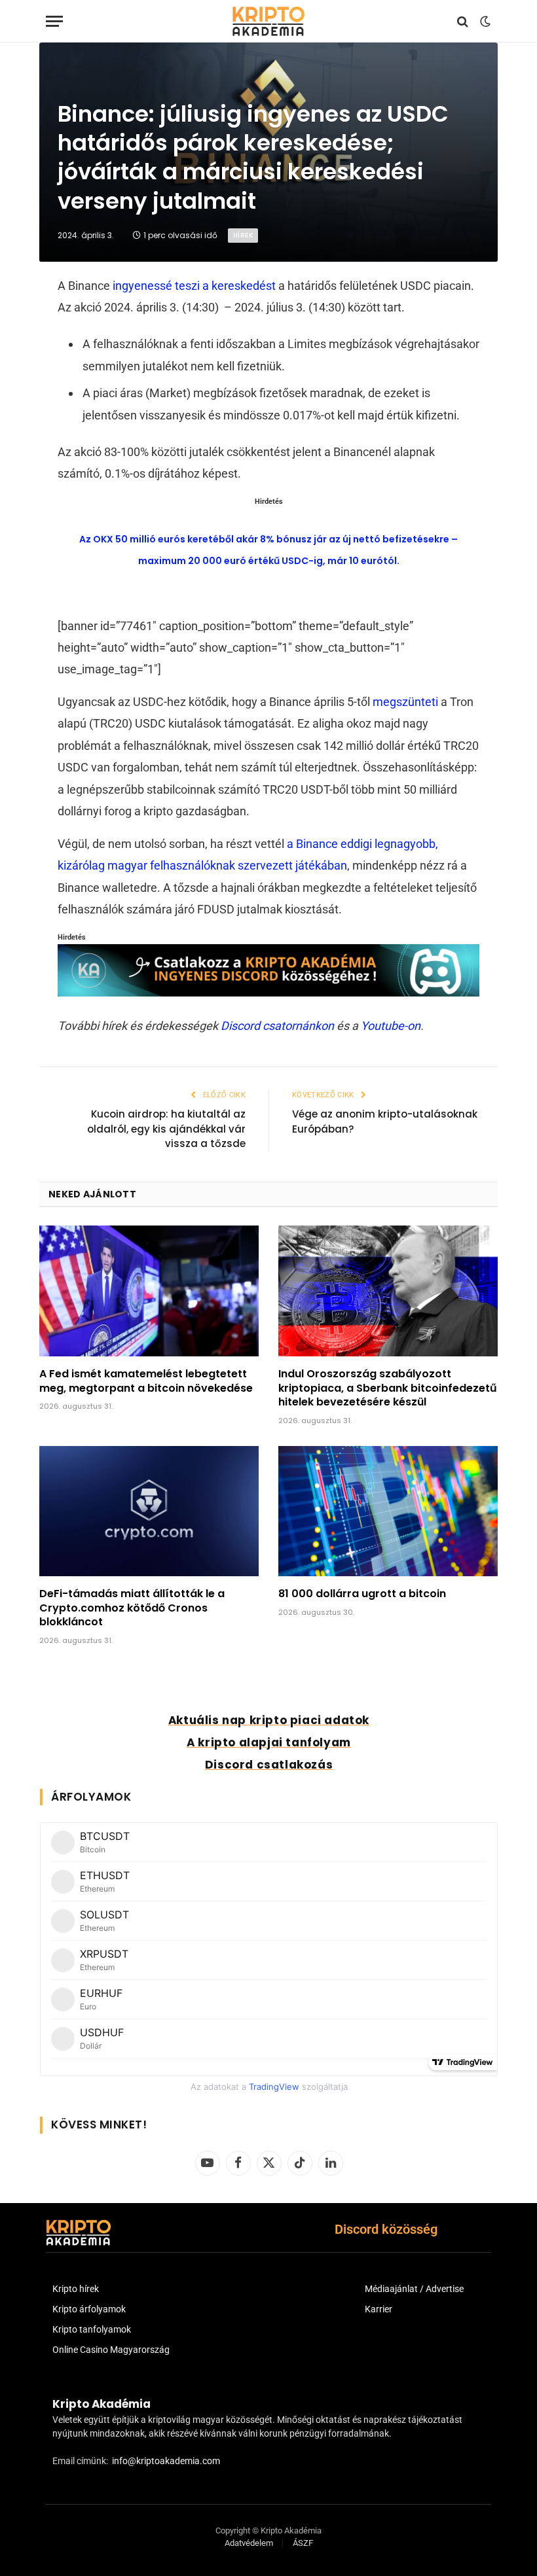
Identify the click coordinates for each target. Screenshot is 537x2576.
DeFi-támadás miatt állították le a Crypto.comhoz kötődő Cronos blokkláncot (132, 1608)
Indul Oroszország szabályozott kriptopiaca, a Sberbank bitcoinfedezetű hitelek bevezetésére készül (388, 1388)
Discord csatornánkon (277, 1026)
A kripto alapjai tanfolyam (269, 1742)
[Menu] (54, 21)
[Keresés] (463, 21)
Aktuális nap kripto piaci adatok (269, 1720)
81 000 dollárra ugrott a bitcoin (362, 1594)
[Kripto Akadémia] (268, 21)
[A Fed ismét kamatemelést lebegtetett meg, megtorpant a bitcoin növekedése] (149, 1291)
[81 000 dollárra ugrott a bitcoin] (388, 1511)
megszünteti (405, 702)
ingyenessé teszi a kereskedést (194, 286)
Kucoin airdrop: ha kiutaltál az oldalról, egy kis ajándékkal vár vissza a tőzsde (166, 1129)
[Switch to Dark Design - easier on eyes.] (484, 22)
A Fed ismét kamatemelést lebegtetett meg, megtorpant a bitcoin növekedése (146, 1381)
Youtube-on (391, 1026)
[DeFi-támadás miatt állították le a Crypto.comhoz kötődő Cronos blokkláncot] (149, 1511)
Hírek (243, 235)
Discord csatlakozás (269, 1765)
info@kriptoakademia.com (166, 2461)
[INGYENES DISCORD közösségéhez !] (269, 992)
